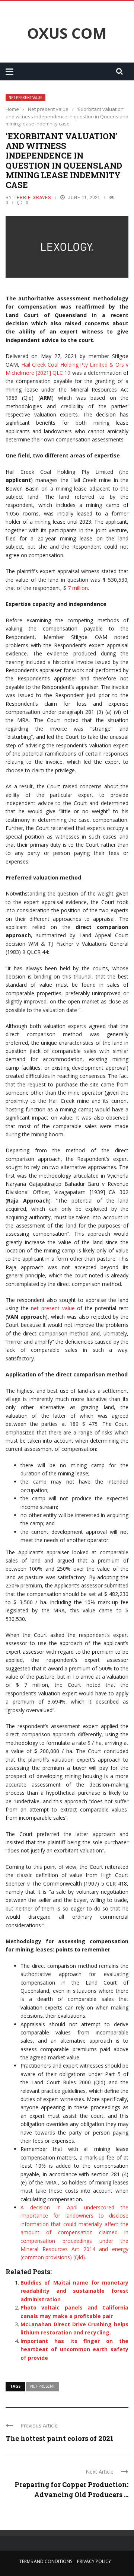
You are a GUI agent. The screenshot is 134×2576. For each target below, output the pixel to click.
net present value (53, 1308)
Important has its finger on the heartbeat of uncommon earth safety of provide (74, 2349)
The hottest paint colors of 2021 (60, 2438)
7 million (78, 588)
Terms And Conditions (46, 2561)
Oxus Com (67, 33)
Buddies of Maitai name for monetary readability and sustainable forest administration (74, 2291)
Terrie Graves (32, 197)
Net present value (25, 98)
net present (42, 2386)
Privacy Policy (94, 2561)
